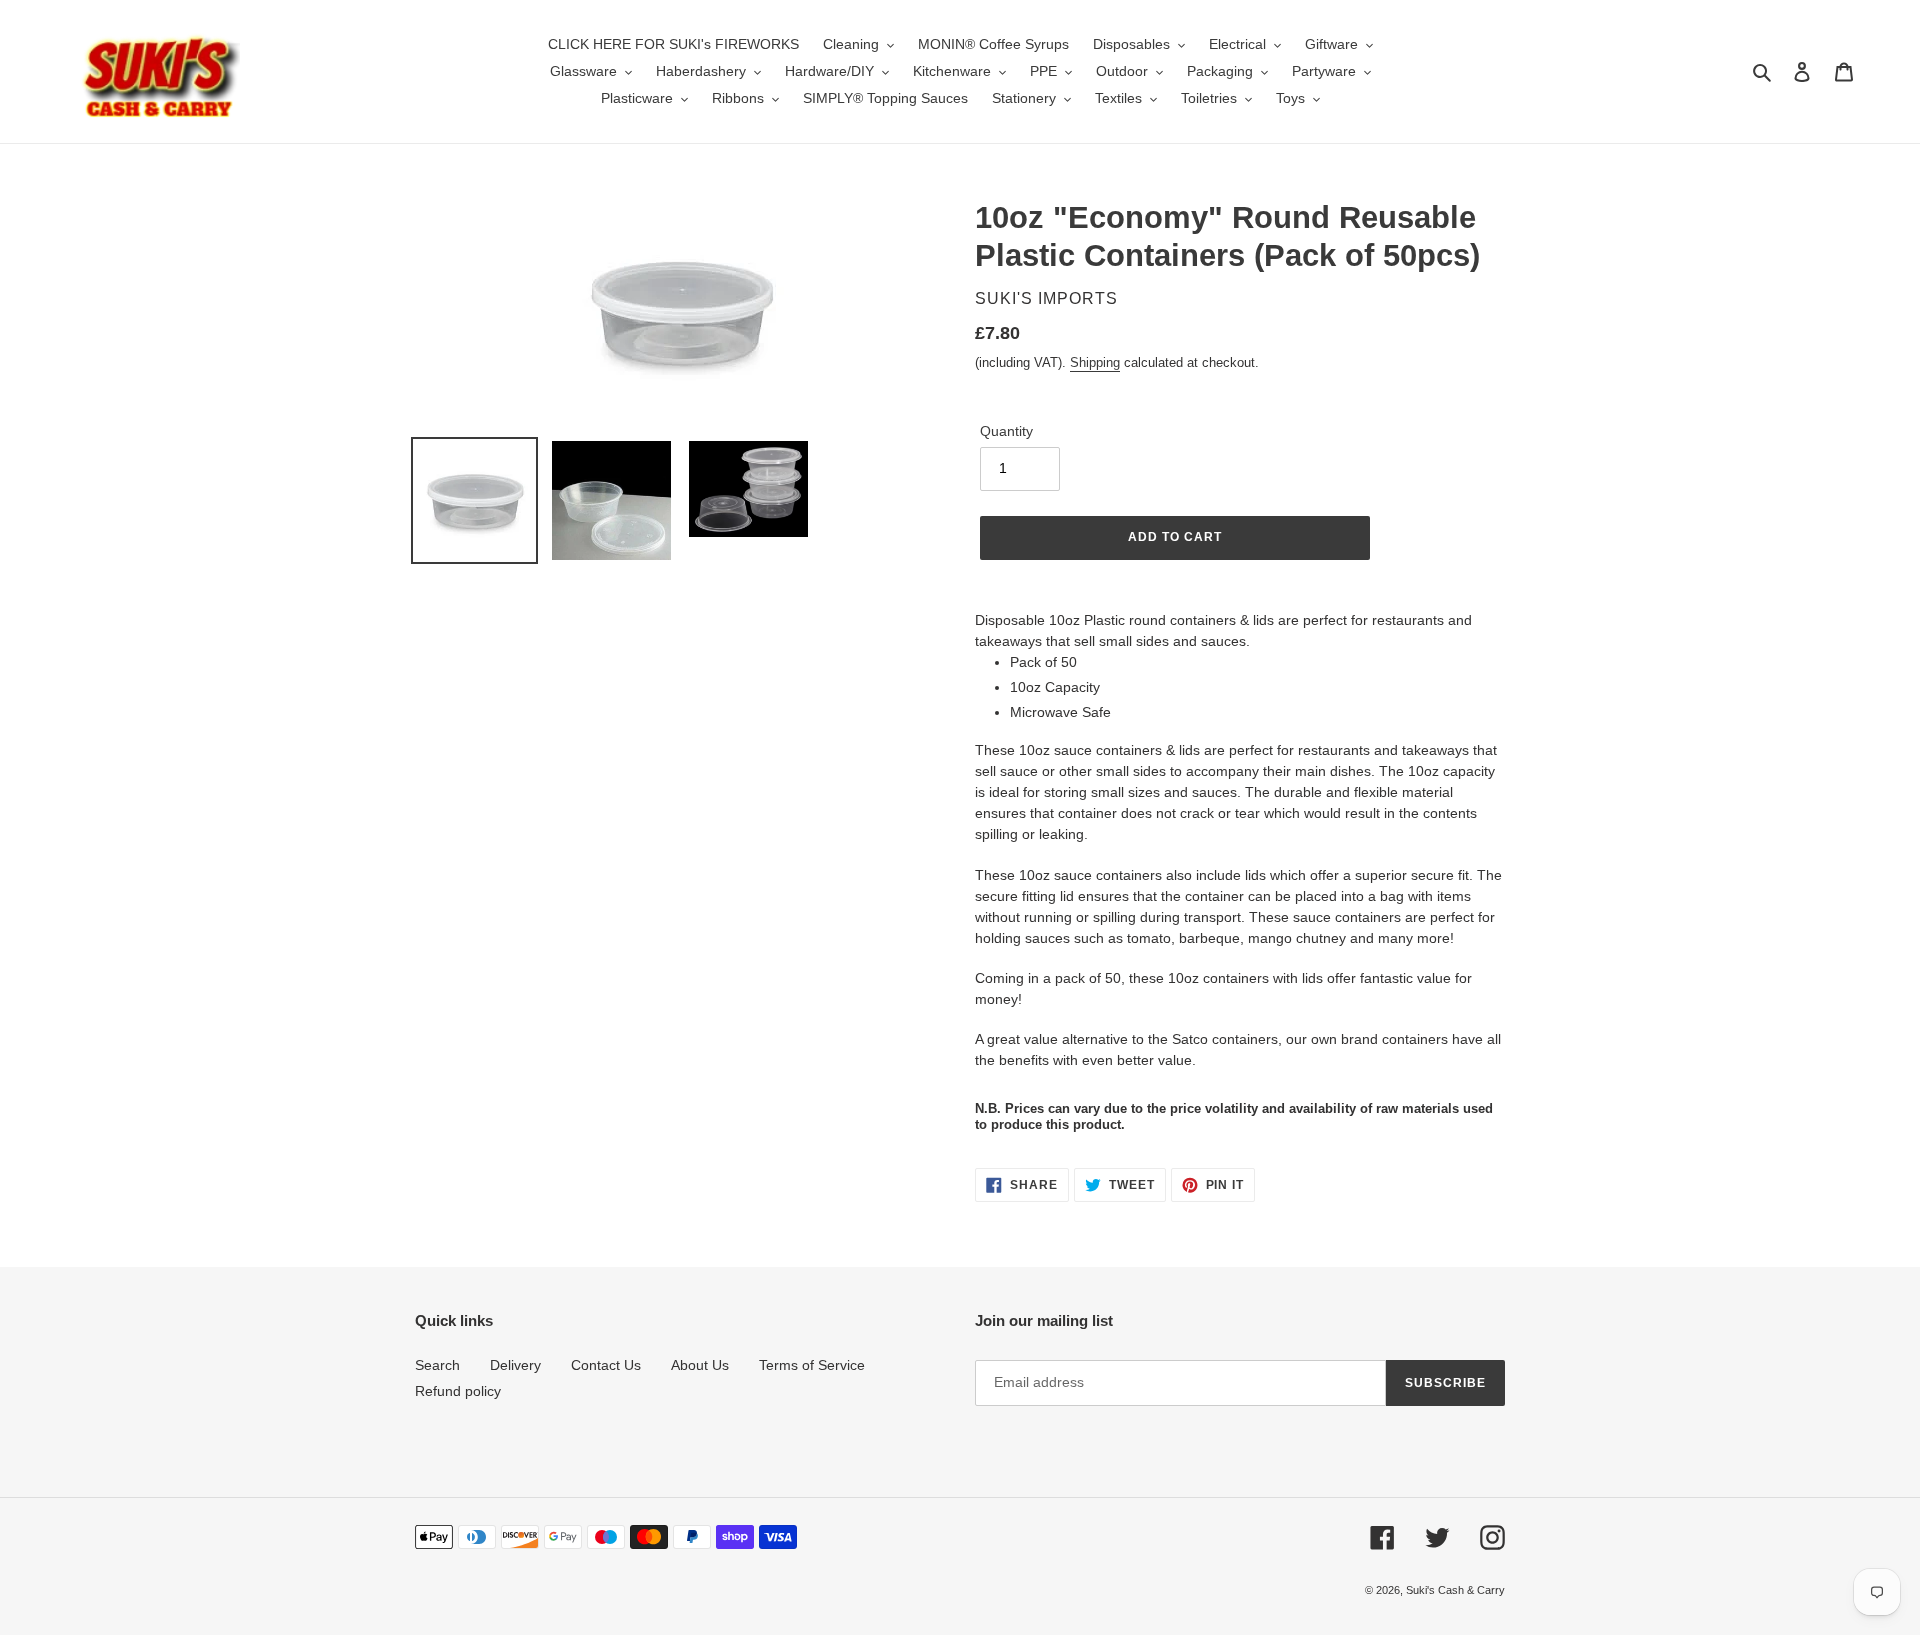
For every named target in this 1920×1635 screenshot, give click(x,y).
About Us (700, 1365)
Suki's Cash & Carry (1455, 1590)
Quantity (1006, 431)
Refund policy (458, 1391)
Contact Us (606, 1365)
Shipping (1095, 362)
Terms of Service (812, 1365)
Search (437, 1365)
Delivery (515, 1365)
